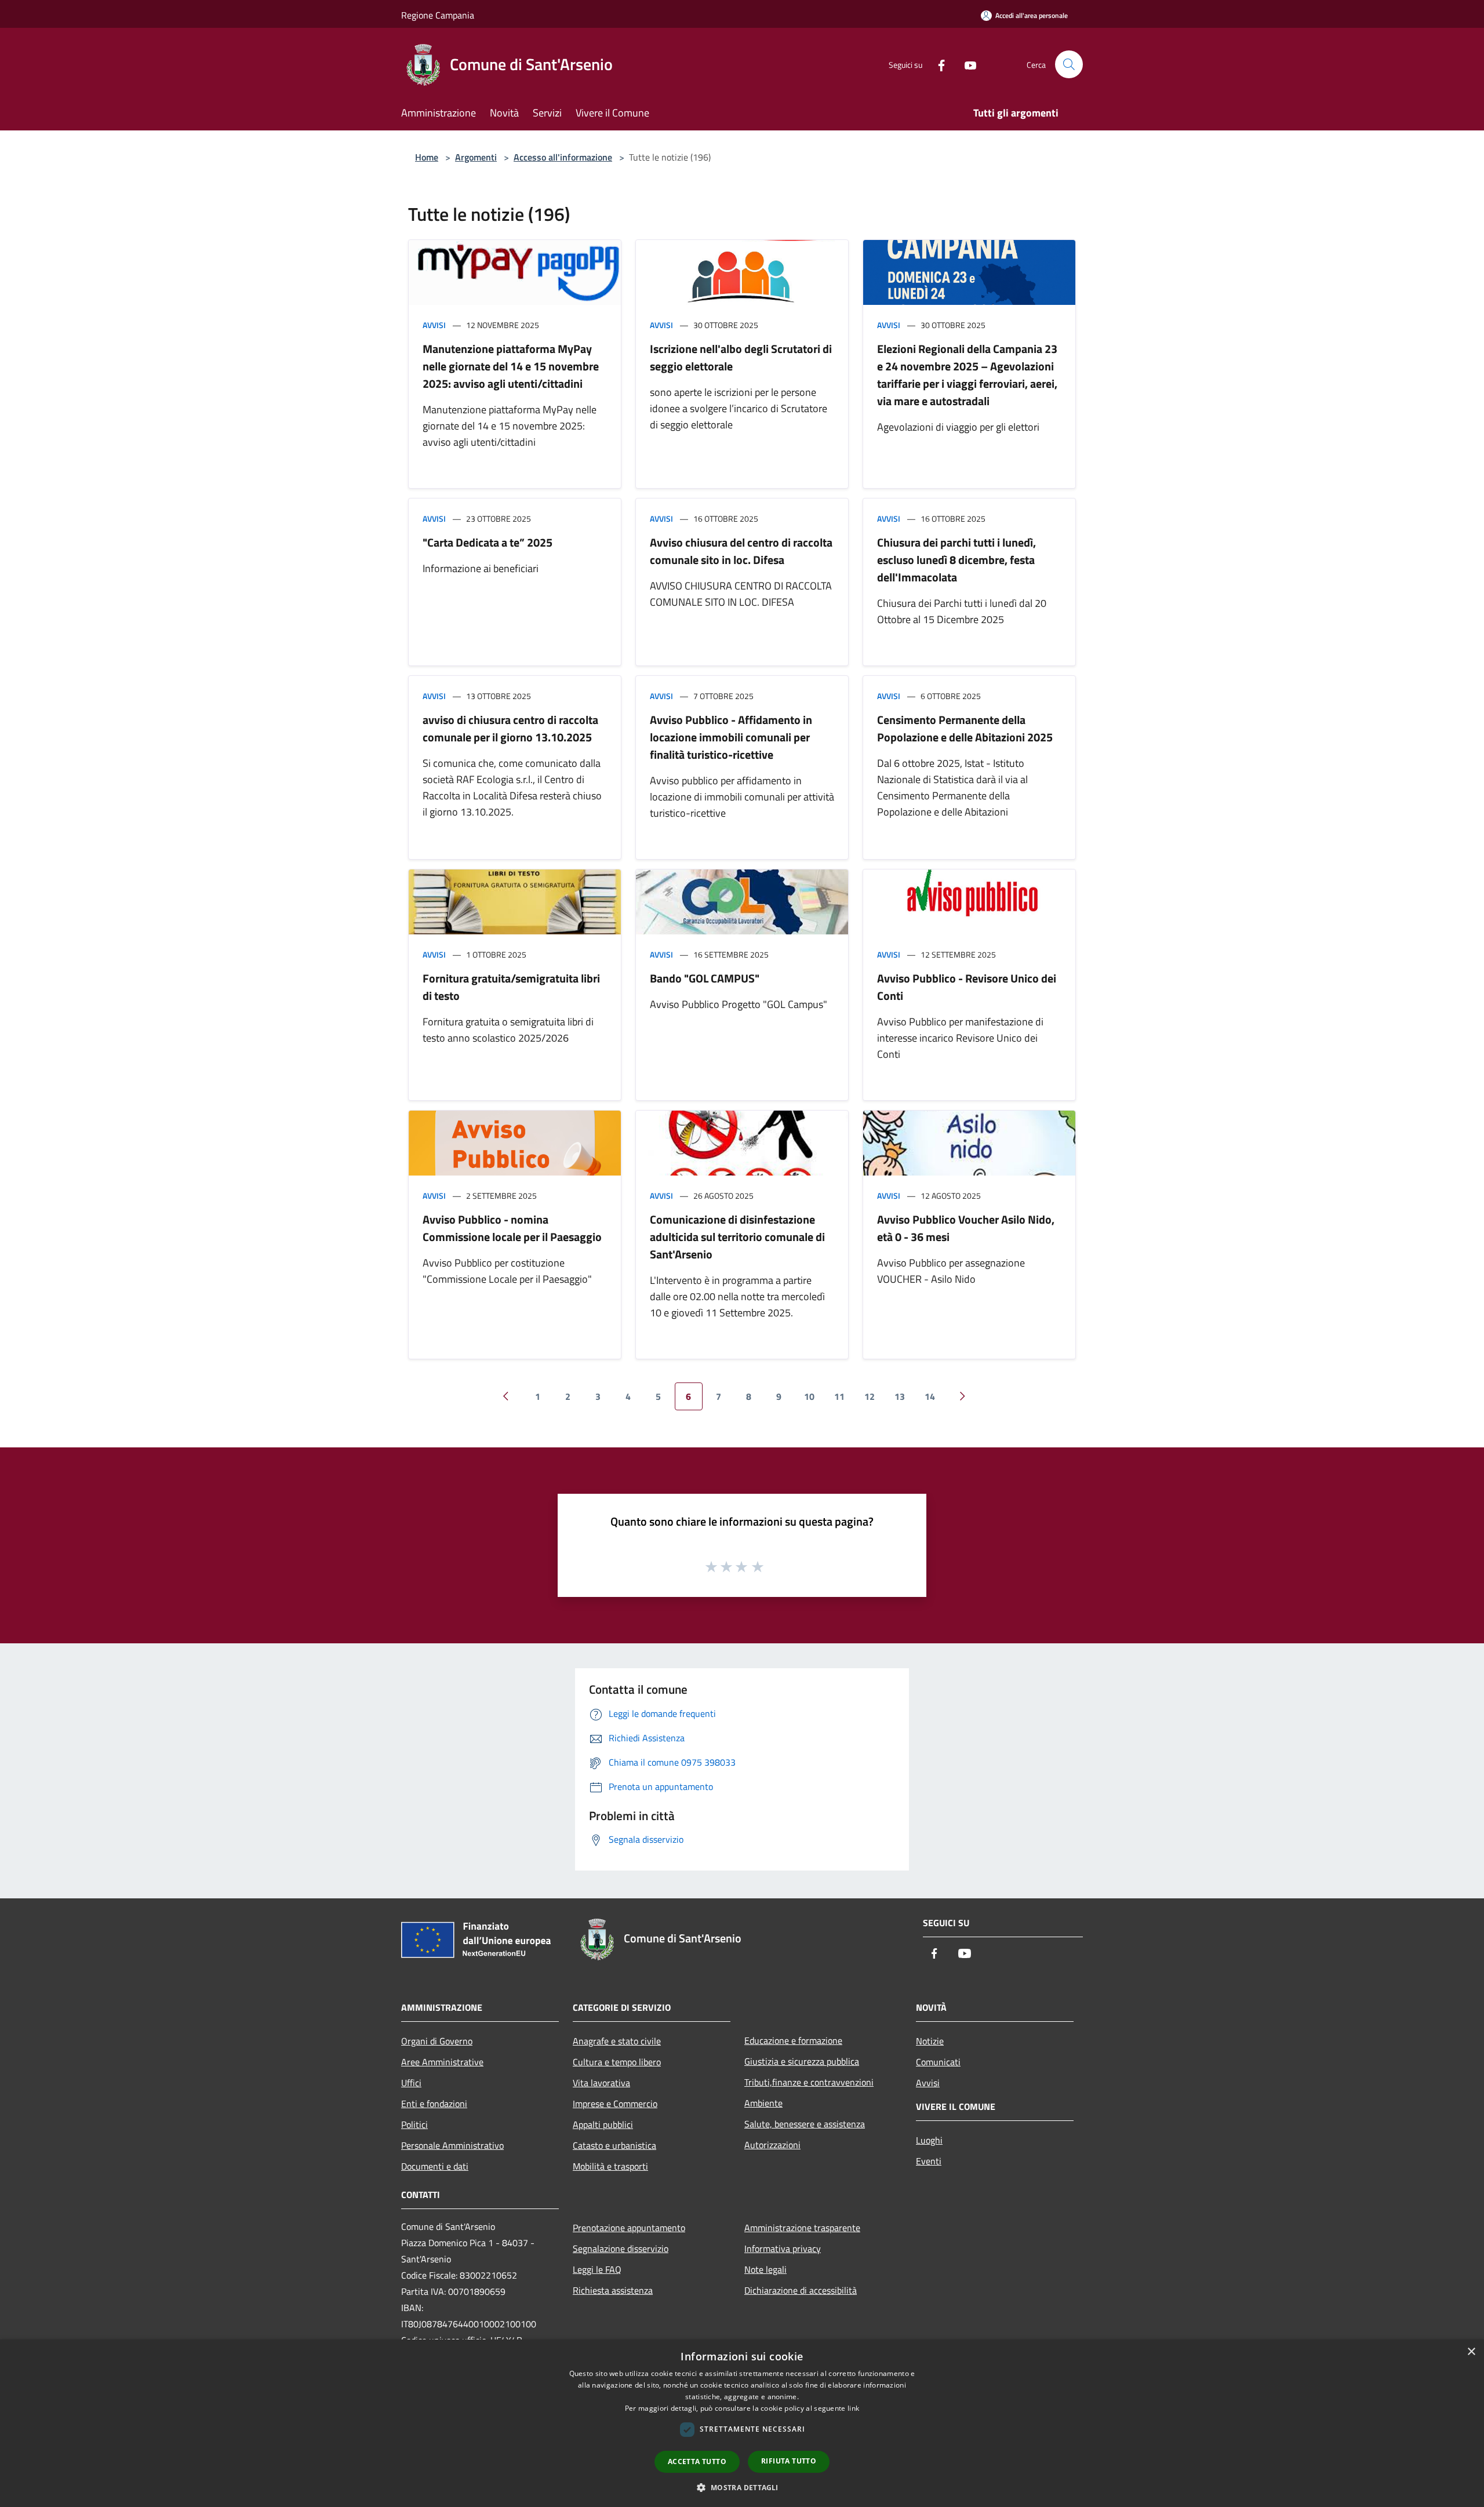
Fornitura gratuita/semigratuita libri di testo (511, 987)
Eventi (929, 2161)
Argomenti (476, 157)
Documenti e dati (435, 2166)
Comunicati (938, 2062)
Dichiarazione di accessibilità (801, 2290)
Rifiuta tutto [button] (789, 2461)
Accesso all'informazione (563, 157)
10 (809, 1396)
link (853, 2408)
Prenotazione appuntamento (629, 2228)
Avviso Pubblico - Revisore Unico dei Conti (967, 987)
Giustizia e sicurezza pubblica (802, 2061)
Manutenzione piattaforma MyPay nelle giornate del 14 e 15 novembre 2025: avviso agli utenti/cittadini (511, 366)
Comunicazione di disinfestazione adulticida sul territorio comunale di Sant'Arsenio (737, 1237)
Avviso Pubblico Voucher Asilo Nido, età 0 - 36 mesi (966, 1228)
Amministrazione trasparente (802, 2228)
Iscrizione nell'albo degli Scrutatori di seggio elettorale (741, 357)
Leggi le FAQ (597, 2269)
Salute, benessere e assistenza (805, 2124)
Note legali (765, 2269)
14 (930, 1396)
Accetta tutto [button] (697, 2461)
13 (900, 1396)
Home (427, 157)
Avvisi (434, 325)
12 (870, 1396)
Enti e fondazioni (434, 2104)
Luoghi (929, 2140)
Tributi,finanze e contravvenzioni (809, 2082)
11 (839, 1396)
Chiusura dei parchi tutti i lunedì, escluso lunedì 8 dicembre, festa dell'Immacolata (956, 560)
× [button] (1471, 2352)
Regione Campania (438, 15)
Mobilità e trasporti (610, 2166)
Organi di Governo (437, 2041)
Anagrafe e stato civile (617, 2041)
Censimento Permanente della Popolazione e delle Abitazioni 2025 (965, 728)
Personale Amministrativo (452, 2145)
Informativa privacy (783, 2248)
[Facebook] (937, 64)
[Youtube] (966, 64)
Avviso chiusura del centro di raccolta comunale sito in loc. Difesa (741, 551)
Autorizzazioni (772, 2145)
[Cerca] (1069, 64)
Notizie (930, 2041)
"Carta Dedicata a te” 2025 (488, 542)
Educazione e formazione (793, 2040)
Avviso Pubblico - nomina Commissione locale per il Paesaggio (512, 1228)
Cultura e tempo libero (617, 2062)
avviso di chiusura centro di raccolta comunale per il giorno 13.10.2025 (510, 728)
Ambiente (763, 2103)
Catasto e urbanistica (614, 2145)
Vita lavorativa (601, 2083)
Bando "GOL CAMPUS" (705, 978)
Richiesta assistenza (613, 2290)
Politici (414, 2124)
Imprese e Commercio (615, 2104)
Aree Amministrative (442, 2062)
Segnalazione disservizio (621, 2248)
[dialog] (742, 2423)
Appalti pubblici (603, 2124)
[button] (742, 2487)
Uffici (411, 2083)
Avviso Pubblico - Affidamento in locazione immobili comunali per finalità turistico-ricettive (731, 737)
